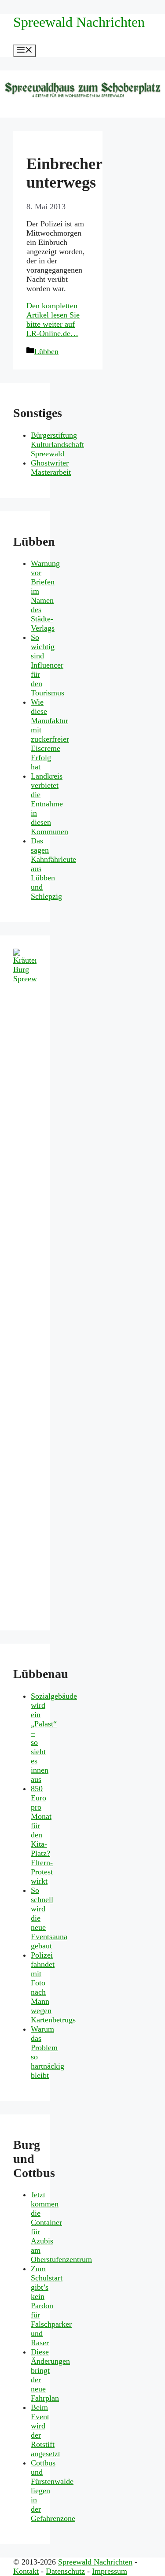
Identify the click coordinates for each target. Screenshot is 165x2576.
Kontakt (26, 2571)
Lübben (46, 351)
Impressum (110, 2571)
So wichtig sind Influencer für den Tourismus (48, 665)
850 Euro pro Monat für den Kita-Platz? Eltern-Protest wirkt (42, 1835)
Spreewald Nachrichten (79, 22)
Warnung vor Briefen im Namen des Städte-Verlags (45, 596)
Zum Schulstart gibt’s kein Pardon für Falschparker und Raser (51, 2306)
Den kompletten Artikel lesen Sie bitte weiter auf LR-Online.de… (53, 320)
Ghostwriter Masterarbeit (51, 468)
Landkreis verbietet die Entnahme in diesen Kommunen (49, 804)
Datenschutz (65, 2571)
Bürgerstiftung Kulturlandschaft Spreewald (57, 444)
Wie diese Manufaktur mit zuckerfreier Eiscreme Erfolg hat (50, 734)
